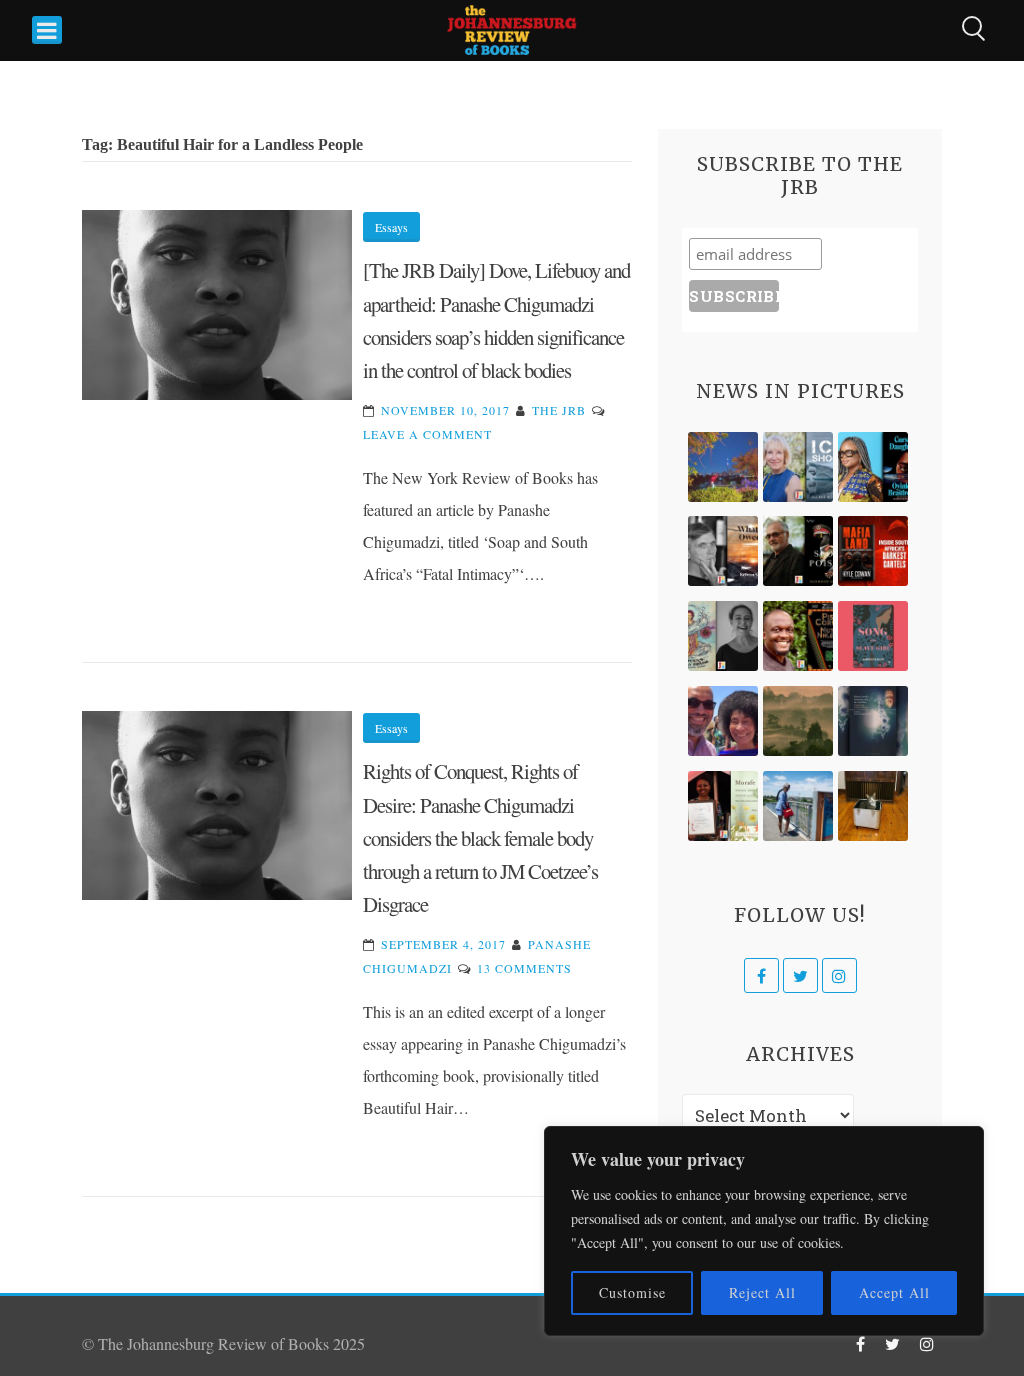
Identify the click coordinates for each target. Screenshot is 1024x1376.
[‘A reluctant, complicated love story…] (798, 467)
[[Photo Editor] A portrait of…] (798, 806)
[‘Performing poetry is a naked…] (723, 636)
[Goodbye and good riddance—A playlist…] (873, 806)
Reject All (762, 1292)
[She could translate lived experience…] (723, 721)
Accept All (894, 1292)
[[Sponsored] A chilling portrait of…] (873, 551)
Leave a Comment (427, 434)
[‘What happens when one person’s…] (798, 636)
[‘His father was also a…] (723, 806)
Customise (632, 1292)
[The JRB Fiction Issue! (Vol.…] (723, 467)
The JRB (559, 410)
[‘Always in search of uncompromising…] (723, 551)
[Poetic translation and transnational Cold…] (873, 721)
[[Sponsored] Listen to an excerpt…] (873, 467)
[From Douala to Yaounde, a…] (798, 721)
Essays (391, 227)
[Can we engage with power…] (798, 551)
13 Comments (524, 968)
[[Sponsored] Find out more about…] (873, 636)
